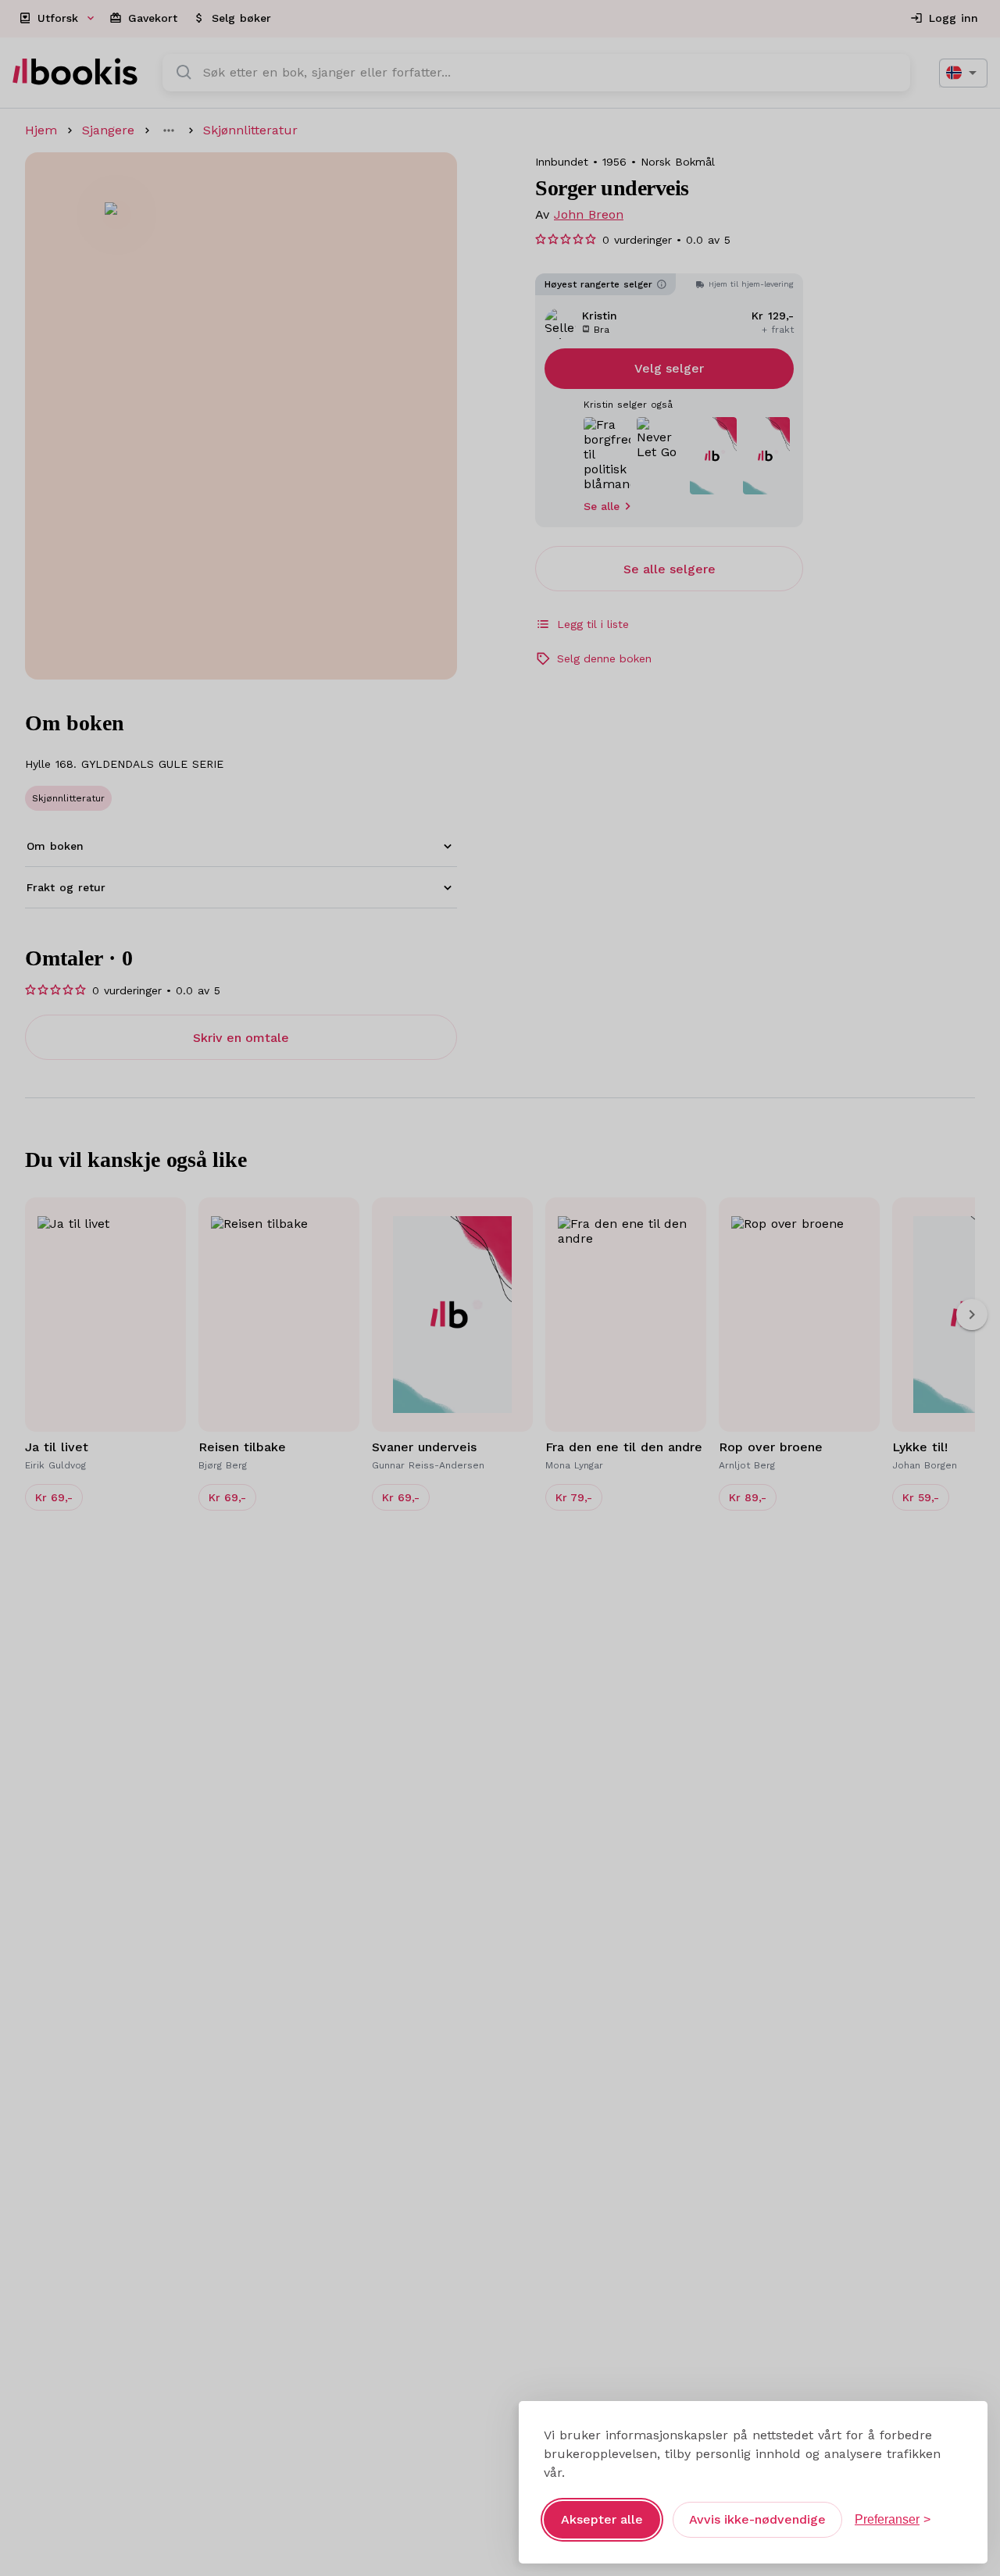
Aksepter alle (602, 2519)
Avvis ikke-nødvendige (757, 2519)
